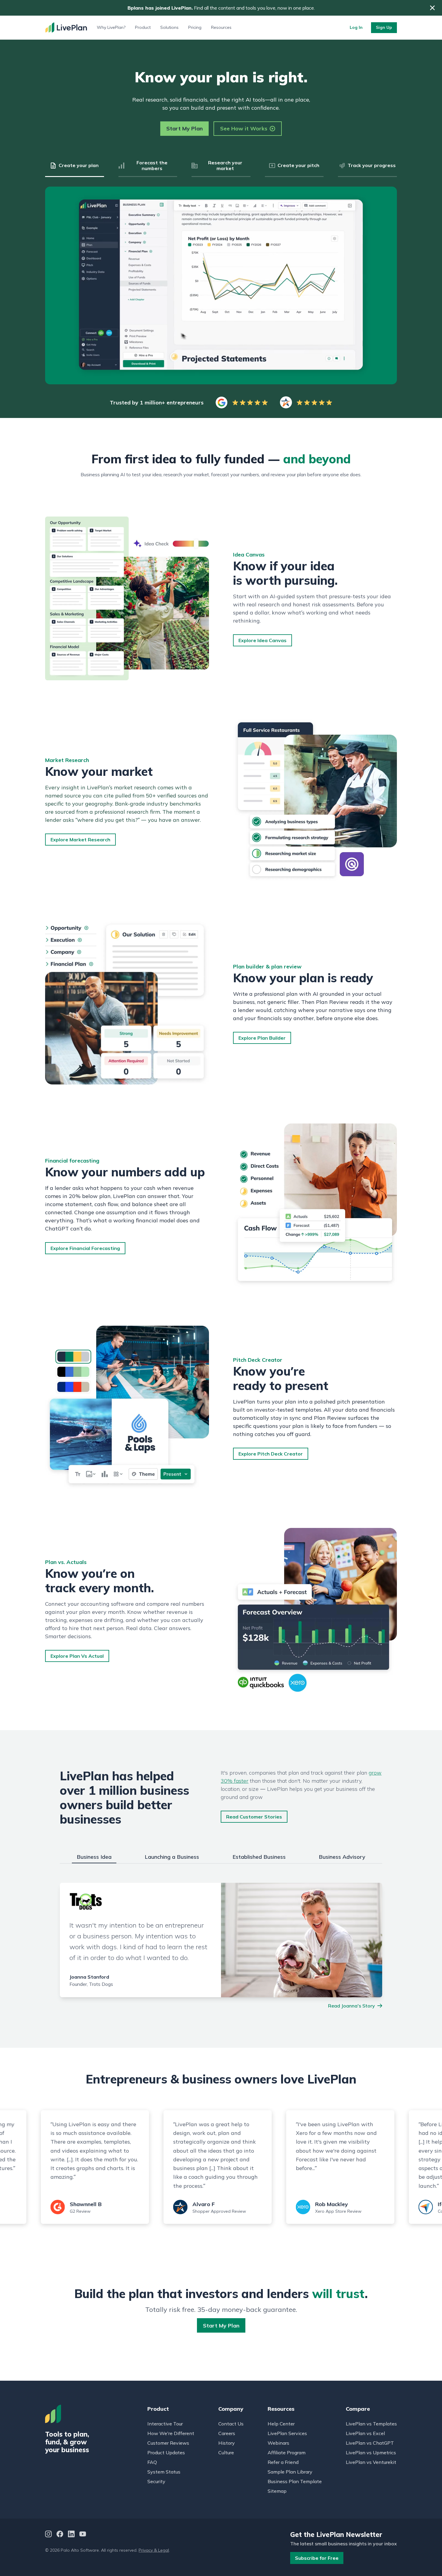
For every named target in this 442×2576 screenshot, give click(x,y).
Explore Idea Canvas (262, 640)
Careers (227, 2433)
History (227, 2443)
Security (156, 2481)
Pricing (195, 27)
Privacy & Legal (154, 2550)
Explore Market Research (80, 840)
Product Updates (166, 2453)
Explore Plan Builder (262, 1038)
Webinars (278, 2443)
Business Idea (94, 1857)
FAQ (152, 2462)
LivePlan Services (287, 2433)
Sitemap (277, 2491)
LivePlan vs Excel (365, 2433)
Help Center (281, 2424)
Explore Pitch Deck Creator (271, 1454)
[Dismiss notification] (432, 8)
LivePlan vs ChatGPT (370, 2443)
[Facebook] (60, 2535)
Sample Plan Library (290, 2472)
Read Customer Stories (254, 1817)
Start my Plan (221, 2326)
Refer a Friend (283, 2462)
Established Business (259, 1857)
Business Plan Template (295, 2481)
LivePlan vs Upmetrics (371, 2453)
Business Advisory (342, 1857)
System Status (164, 2472)
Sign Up (384, 27)
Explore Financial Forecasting (85, 1248)
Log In (356, 27)
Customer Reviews (168, 2443)
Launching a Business (172, 1857)
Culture (226, 2453)
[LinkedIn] (71, 2535)
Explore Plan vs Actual (77, 1656)
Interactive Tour (165, 2424)
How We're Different (171, 2433)
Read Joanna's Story (351, 2006)
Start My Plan (184, 128)
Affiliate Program (287, 2453)
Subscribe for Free (317, 2558)
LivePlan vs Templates (371, 2424)
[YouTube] (83, 2535)
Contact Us (231, 2424)
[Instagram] (48, 2535)
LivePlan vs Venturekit (371, 2462)
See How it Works (244, 128)
